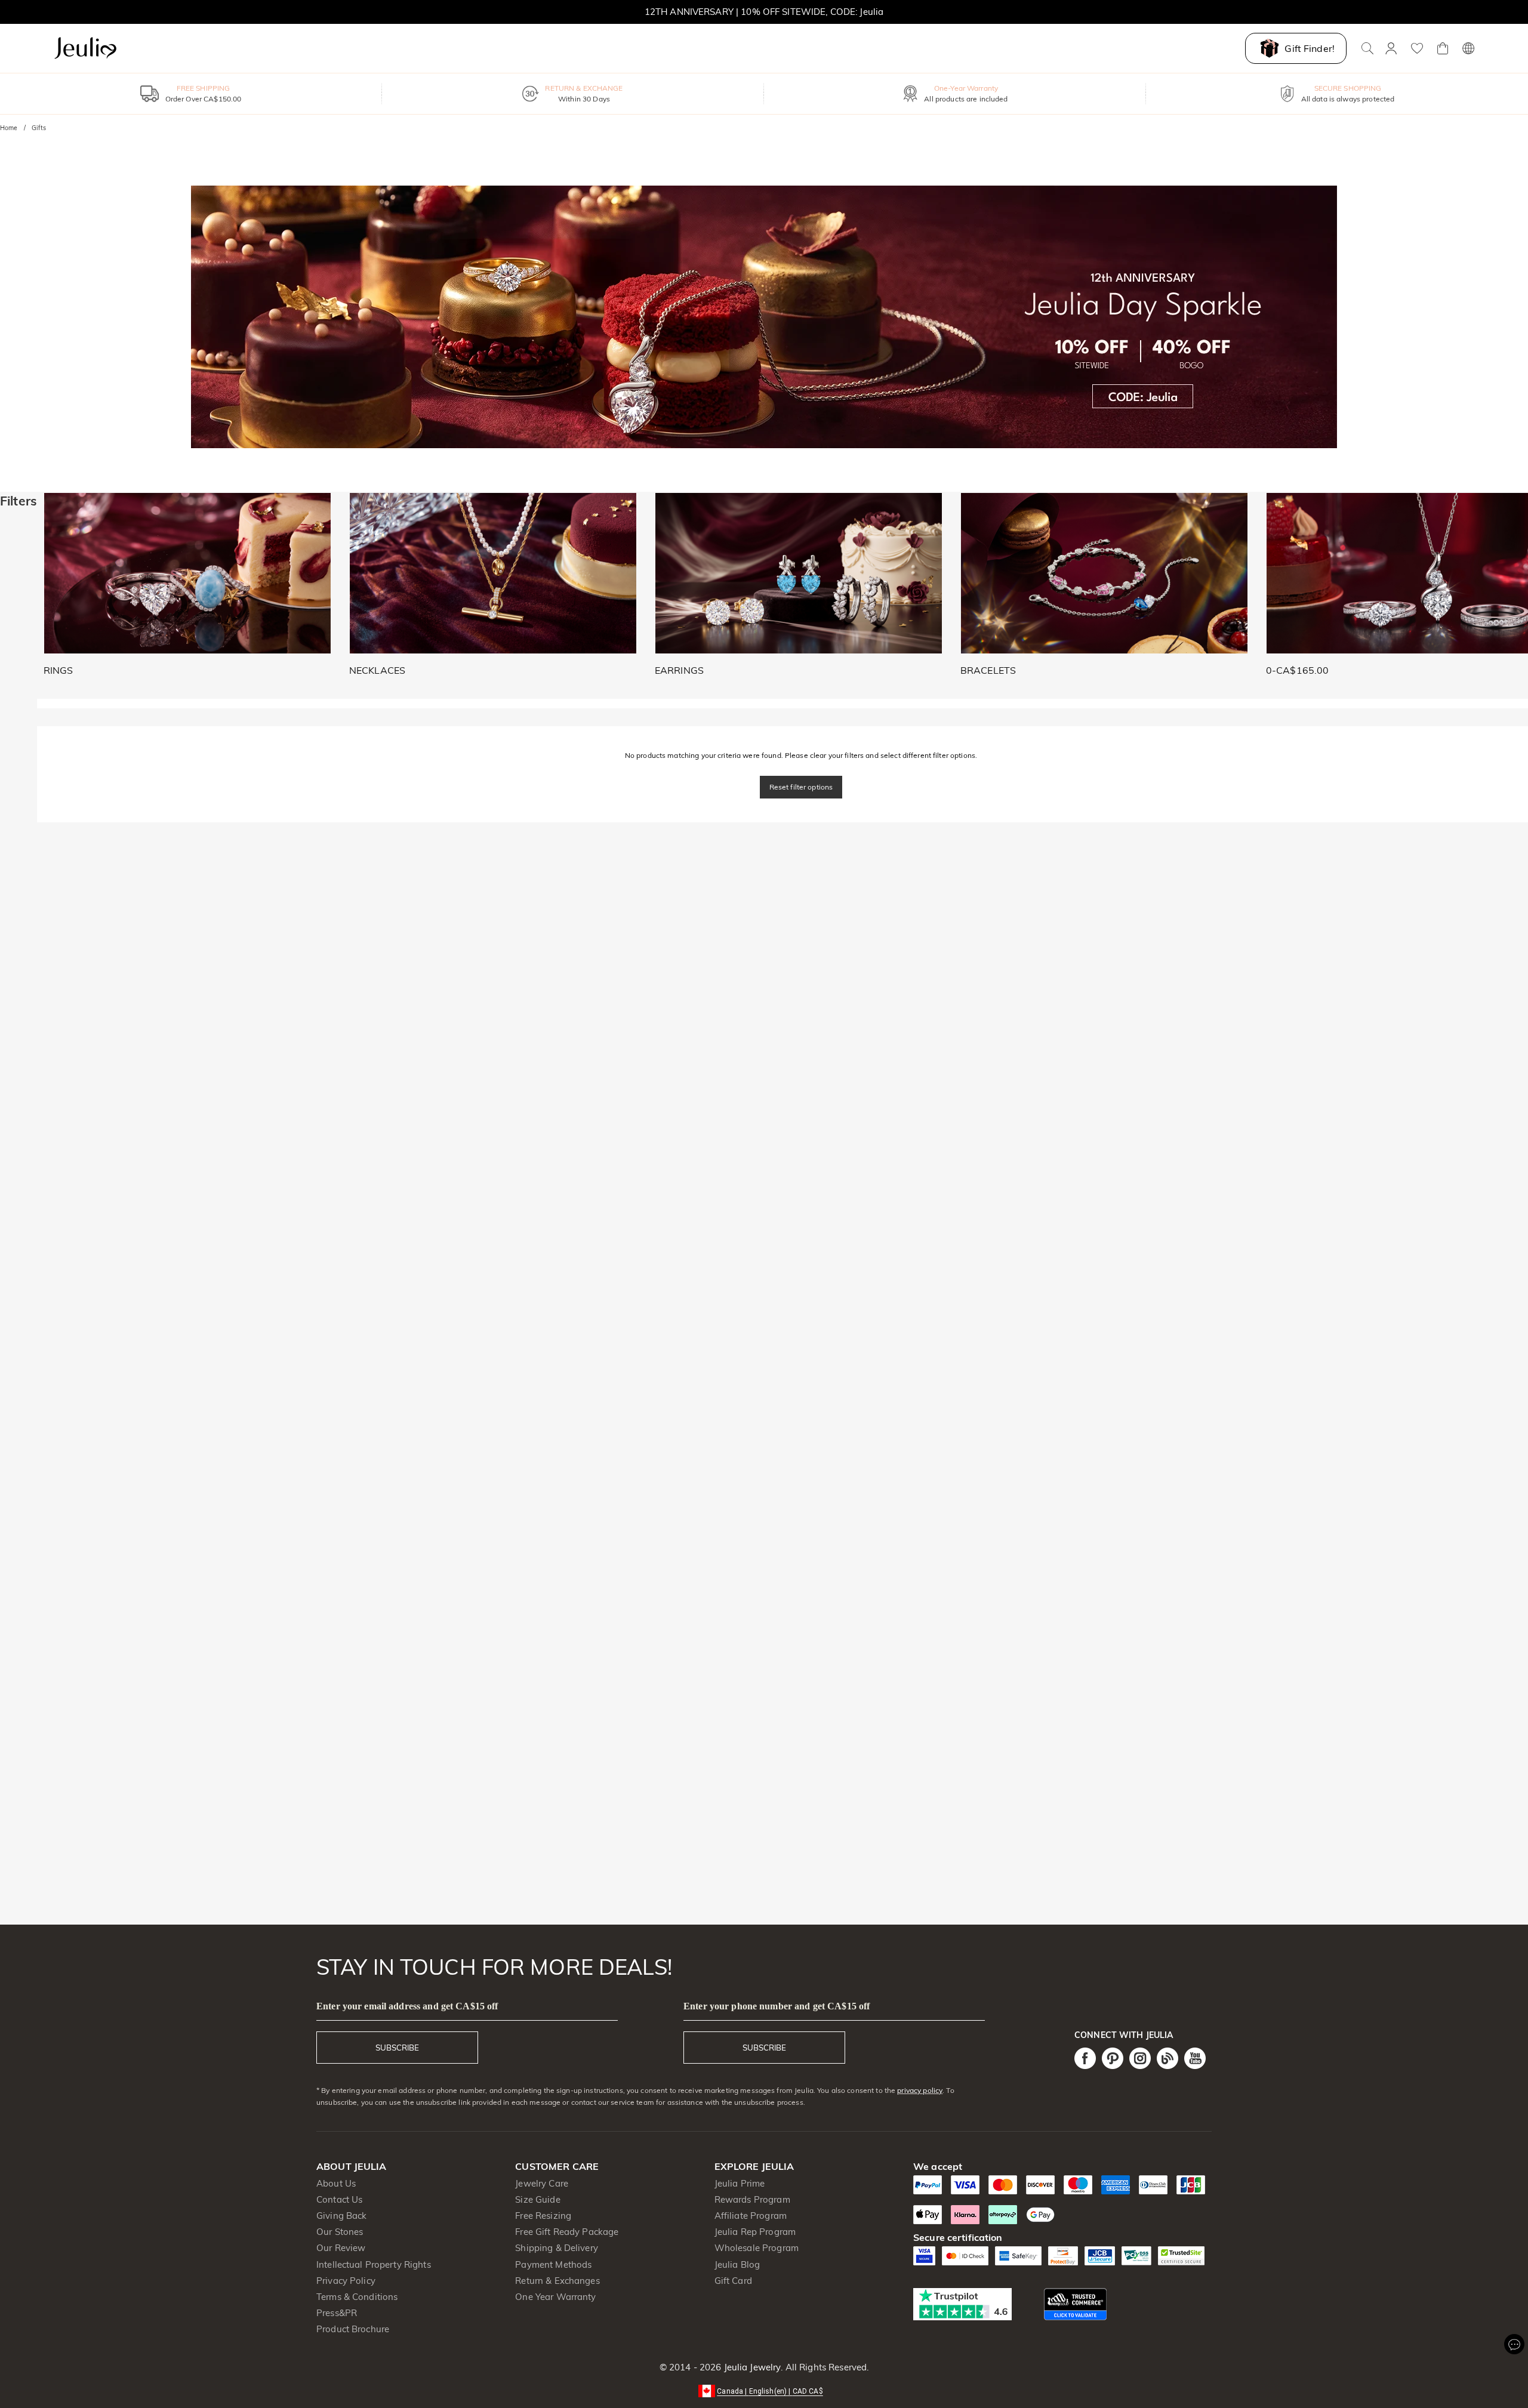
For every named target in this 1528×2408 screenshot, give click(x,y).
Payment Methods (553, 2264)
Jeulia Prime (740, 2183)
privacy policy (920, 2090)
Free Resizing (543, 2216)
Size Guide (537, 2199)
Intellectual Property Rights (374, 2264)
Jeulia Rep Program (755, 2232)
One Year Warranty (555, 2297)
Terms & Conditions (357, 2297)
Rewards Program (752, 2199)
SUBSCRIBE (397, 2048)
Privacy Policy (346, 2281)
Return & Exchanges (557, 2281)
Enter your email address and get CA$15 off (407, 2006)
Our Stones (340, 2232)
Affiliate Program (751, 2216)
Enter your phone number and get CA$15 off (777, 2006)
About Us (336, 2183)
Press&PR (337, 2313)
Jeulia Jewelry (751, 2367)
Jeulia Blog (737, 2264)
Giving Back (341, 2216)
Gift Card (733, 2281)
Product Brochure (353, 2329)
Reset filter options (801, 787)
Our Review (341, 2248)
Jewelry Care (542, 2183)
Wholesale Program (757, 2248)
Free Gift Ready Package (567, 2232)
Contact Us (339, 2199)
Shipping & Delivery (557, 2248)
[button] (764, 2390)
